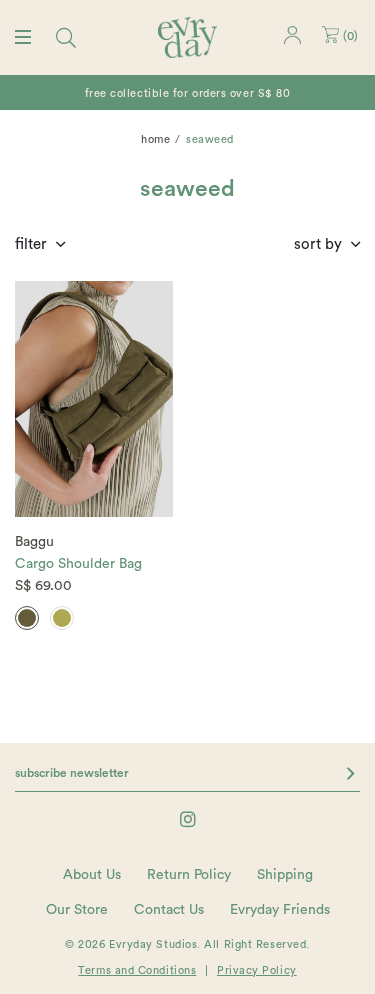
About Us (92, 875)
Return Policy (189, 875)
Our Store (77, 910)
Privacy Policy (257, 970)
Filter (31, 244)
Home (155, 139)
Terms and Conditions (137, 970)
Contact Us (169, 910)
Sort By (318, 244)
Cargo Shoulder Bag (78, 564)
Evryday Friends (280, 910)
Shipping (285, 875)
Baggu (34, 542)
